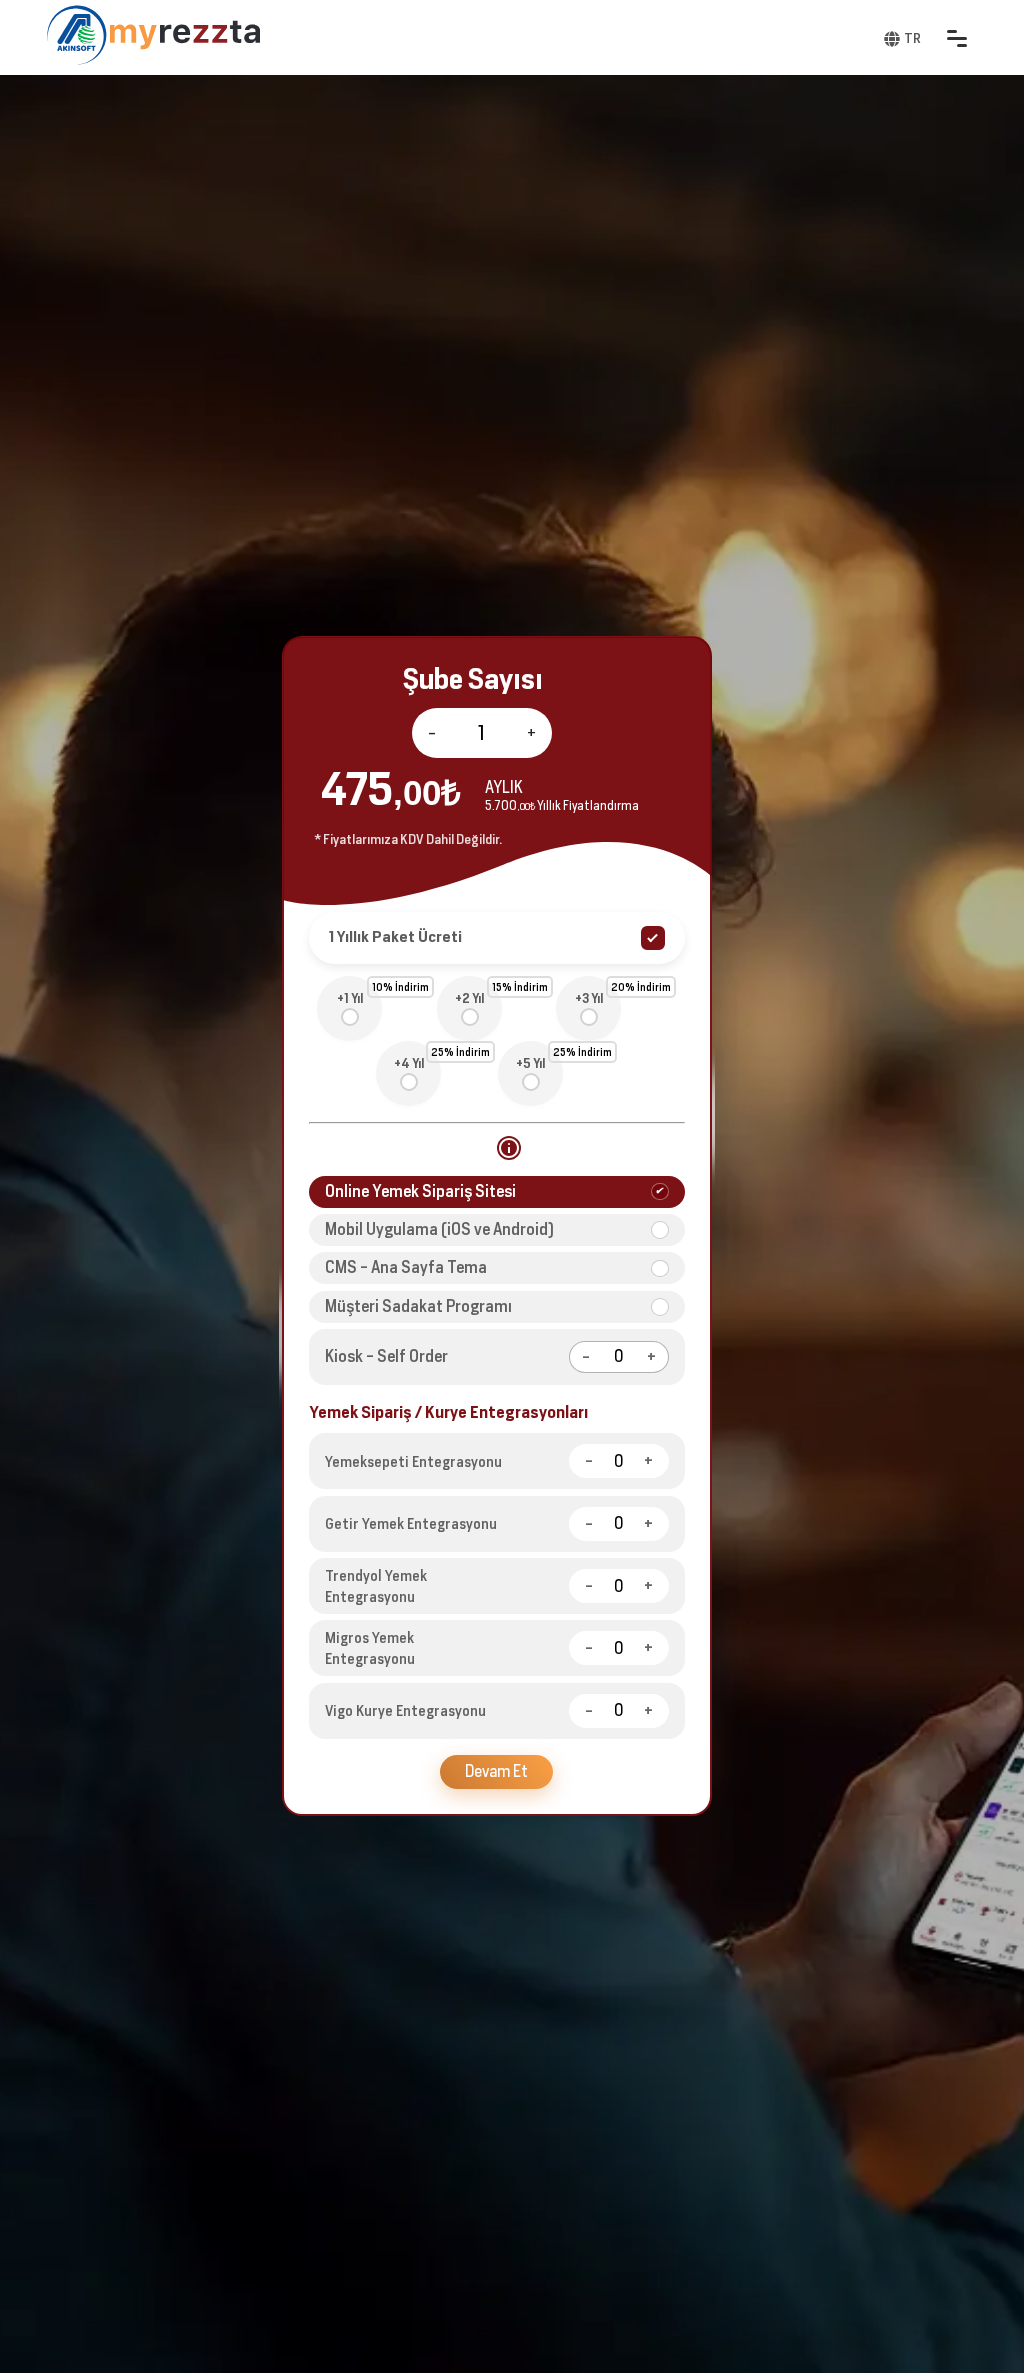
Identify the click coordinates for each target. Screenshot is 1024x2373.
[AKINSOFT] (77, 35)
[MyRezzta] (185, 35)
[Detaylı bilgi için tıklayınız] (509, 1148)
